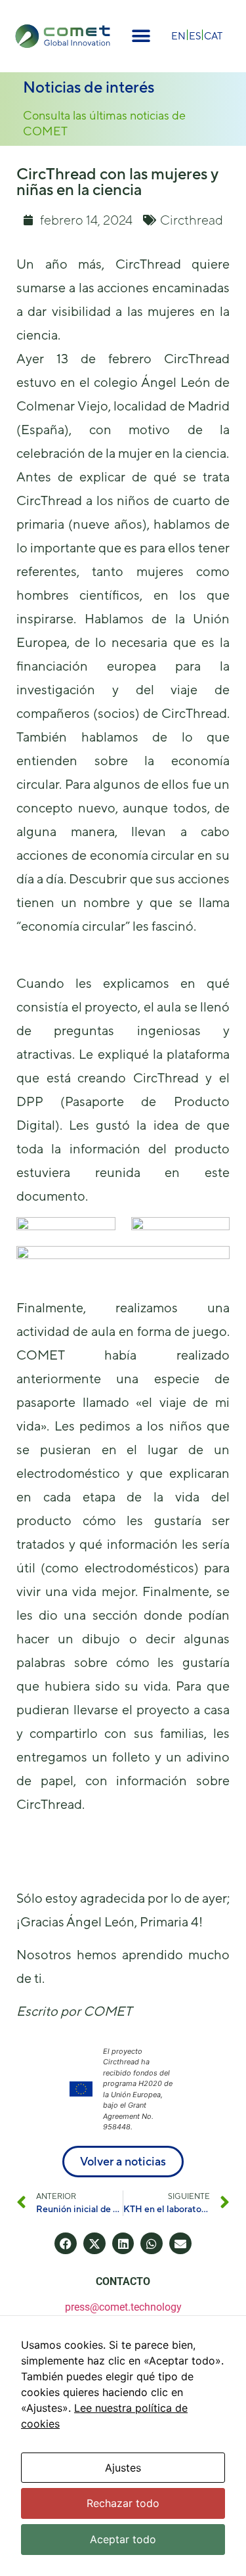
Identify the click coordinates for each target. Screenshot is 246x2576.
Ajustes (123, 2468)
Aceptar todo (123, 2539)
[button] (141, 36)
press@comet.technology (123, 2307)
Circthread (192, 220)
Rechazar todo (123, 2503)
